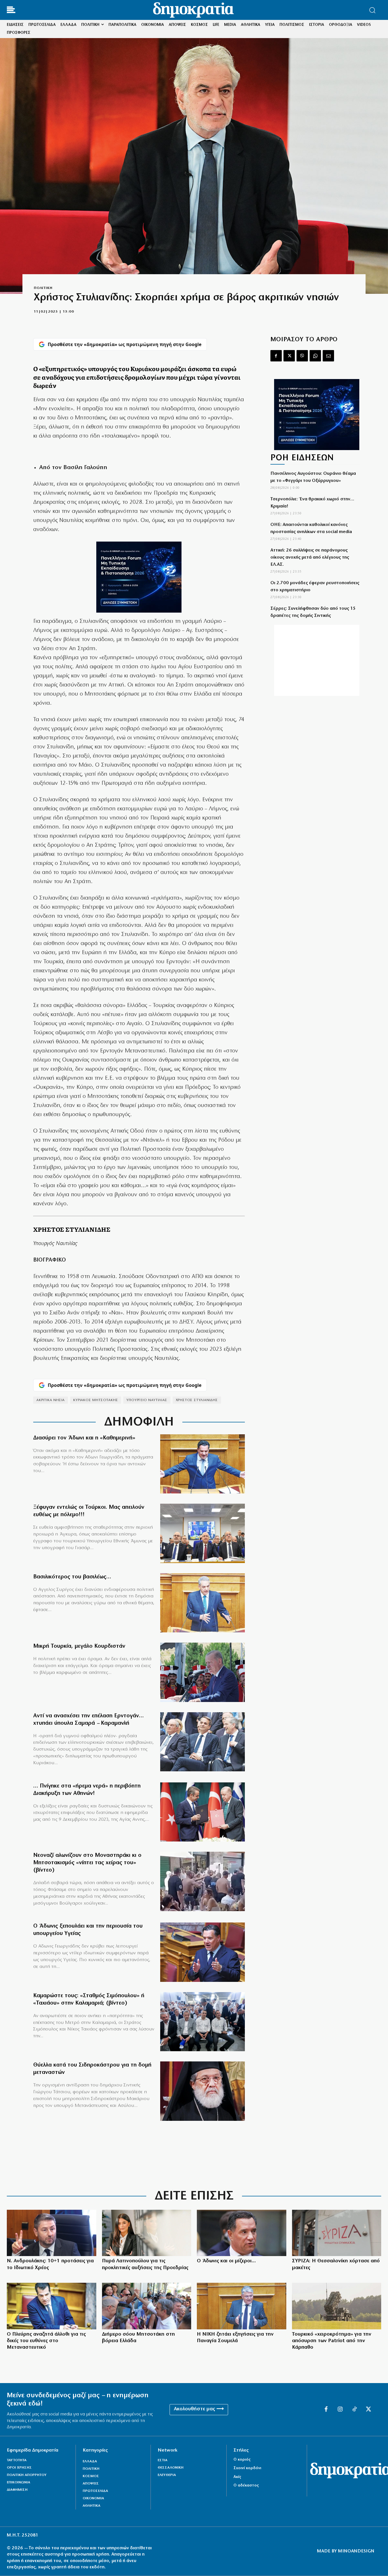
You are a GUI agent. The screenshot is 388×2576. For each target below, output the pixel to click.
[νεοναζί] (203, 1881)
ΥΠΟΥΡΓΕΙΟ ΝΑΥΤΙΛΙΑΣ (147, 1400)
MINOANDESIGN (356, 2551)
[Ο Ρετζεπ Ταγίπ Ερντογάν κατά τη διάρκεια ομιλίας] (203, 1672)
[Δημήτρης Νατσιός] (242, 2306)
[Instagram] (340, 2409)
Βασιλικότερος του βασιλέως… (72, 1577)
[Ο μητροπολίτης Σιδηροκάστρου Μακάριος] (203, 2091)
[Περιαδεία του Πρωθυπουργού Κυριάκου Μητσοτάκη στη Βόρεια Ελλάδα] (147, 2306)
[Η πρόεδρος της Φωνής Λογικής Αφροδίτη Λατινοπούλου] (147, 2233)
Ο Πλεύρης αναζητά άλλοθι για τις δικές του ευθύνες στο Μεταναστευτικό (46, 2341)
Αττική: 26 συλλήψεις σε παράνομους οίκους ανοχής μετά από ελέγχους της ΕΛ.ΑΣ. (310, 557)
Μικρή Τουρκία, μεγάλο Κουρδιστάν (79, 1646)
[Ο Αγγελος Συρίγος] (203, 1603)
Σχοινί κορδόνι (247, 2468)
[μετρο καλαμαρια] (203, 2022)
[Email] (328, 356)
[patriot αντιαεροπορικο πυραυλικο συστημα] (337, 2306)
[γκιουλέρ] (203, 1533)
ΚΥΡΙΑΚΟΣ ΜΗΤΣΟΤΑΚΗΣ (96, 1400)
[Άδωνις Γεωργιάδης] (242, 2233)
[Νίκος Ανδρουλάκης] (52, 2233)
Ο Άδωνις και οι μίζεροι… (226, 2261)
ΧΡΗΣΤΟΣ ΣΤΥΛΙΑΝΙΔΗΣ (197, 1400)
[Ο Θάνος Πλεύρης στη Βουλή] (52, 2306)
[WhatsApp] (315, 356)
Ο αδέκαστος (246, 2486)
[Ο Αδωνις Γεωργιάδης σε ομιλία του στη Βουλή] (203, 1952)
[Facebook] (276, 356)
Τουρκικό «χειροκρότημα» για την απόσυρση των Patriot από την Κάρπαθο (332, 2341)
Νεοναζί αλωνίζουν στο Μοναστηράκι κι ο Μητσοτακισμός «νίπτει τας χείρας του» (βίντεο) (87, 1863)
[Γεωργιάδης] (203, 1464)
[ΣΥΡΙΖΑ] (337, 2233)
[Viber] (302, 356)
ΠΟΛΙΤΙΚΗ (43, 288)
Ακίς (237, 2477)
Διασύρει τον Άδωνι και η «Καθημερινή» (84, 1438)
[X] (289, 356)
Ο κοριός (242, 2460)
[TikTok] (354, 2409)
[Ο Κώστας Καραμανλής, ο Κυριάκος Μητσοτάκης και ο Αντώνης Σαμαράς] (203, 1742)
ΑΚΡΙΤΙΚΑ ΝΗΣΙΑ (51, 1400)
